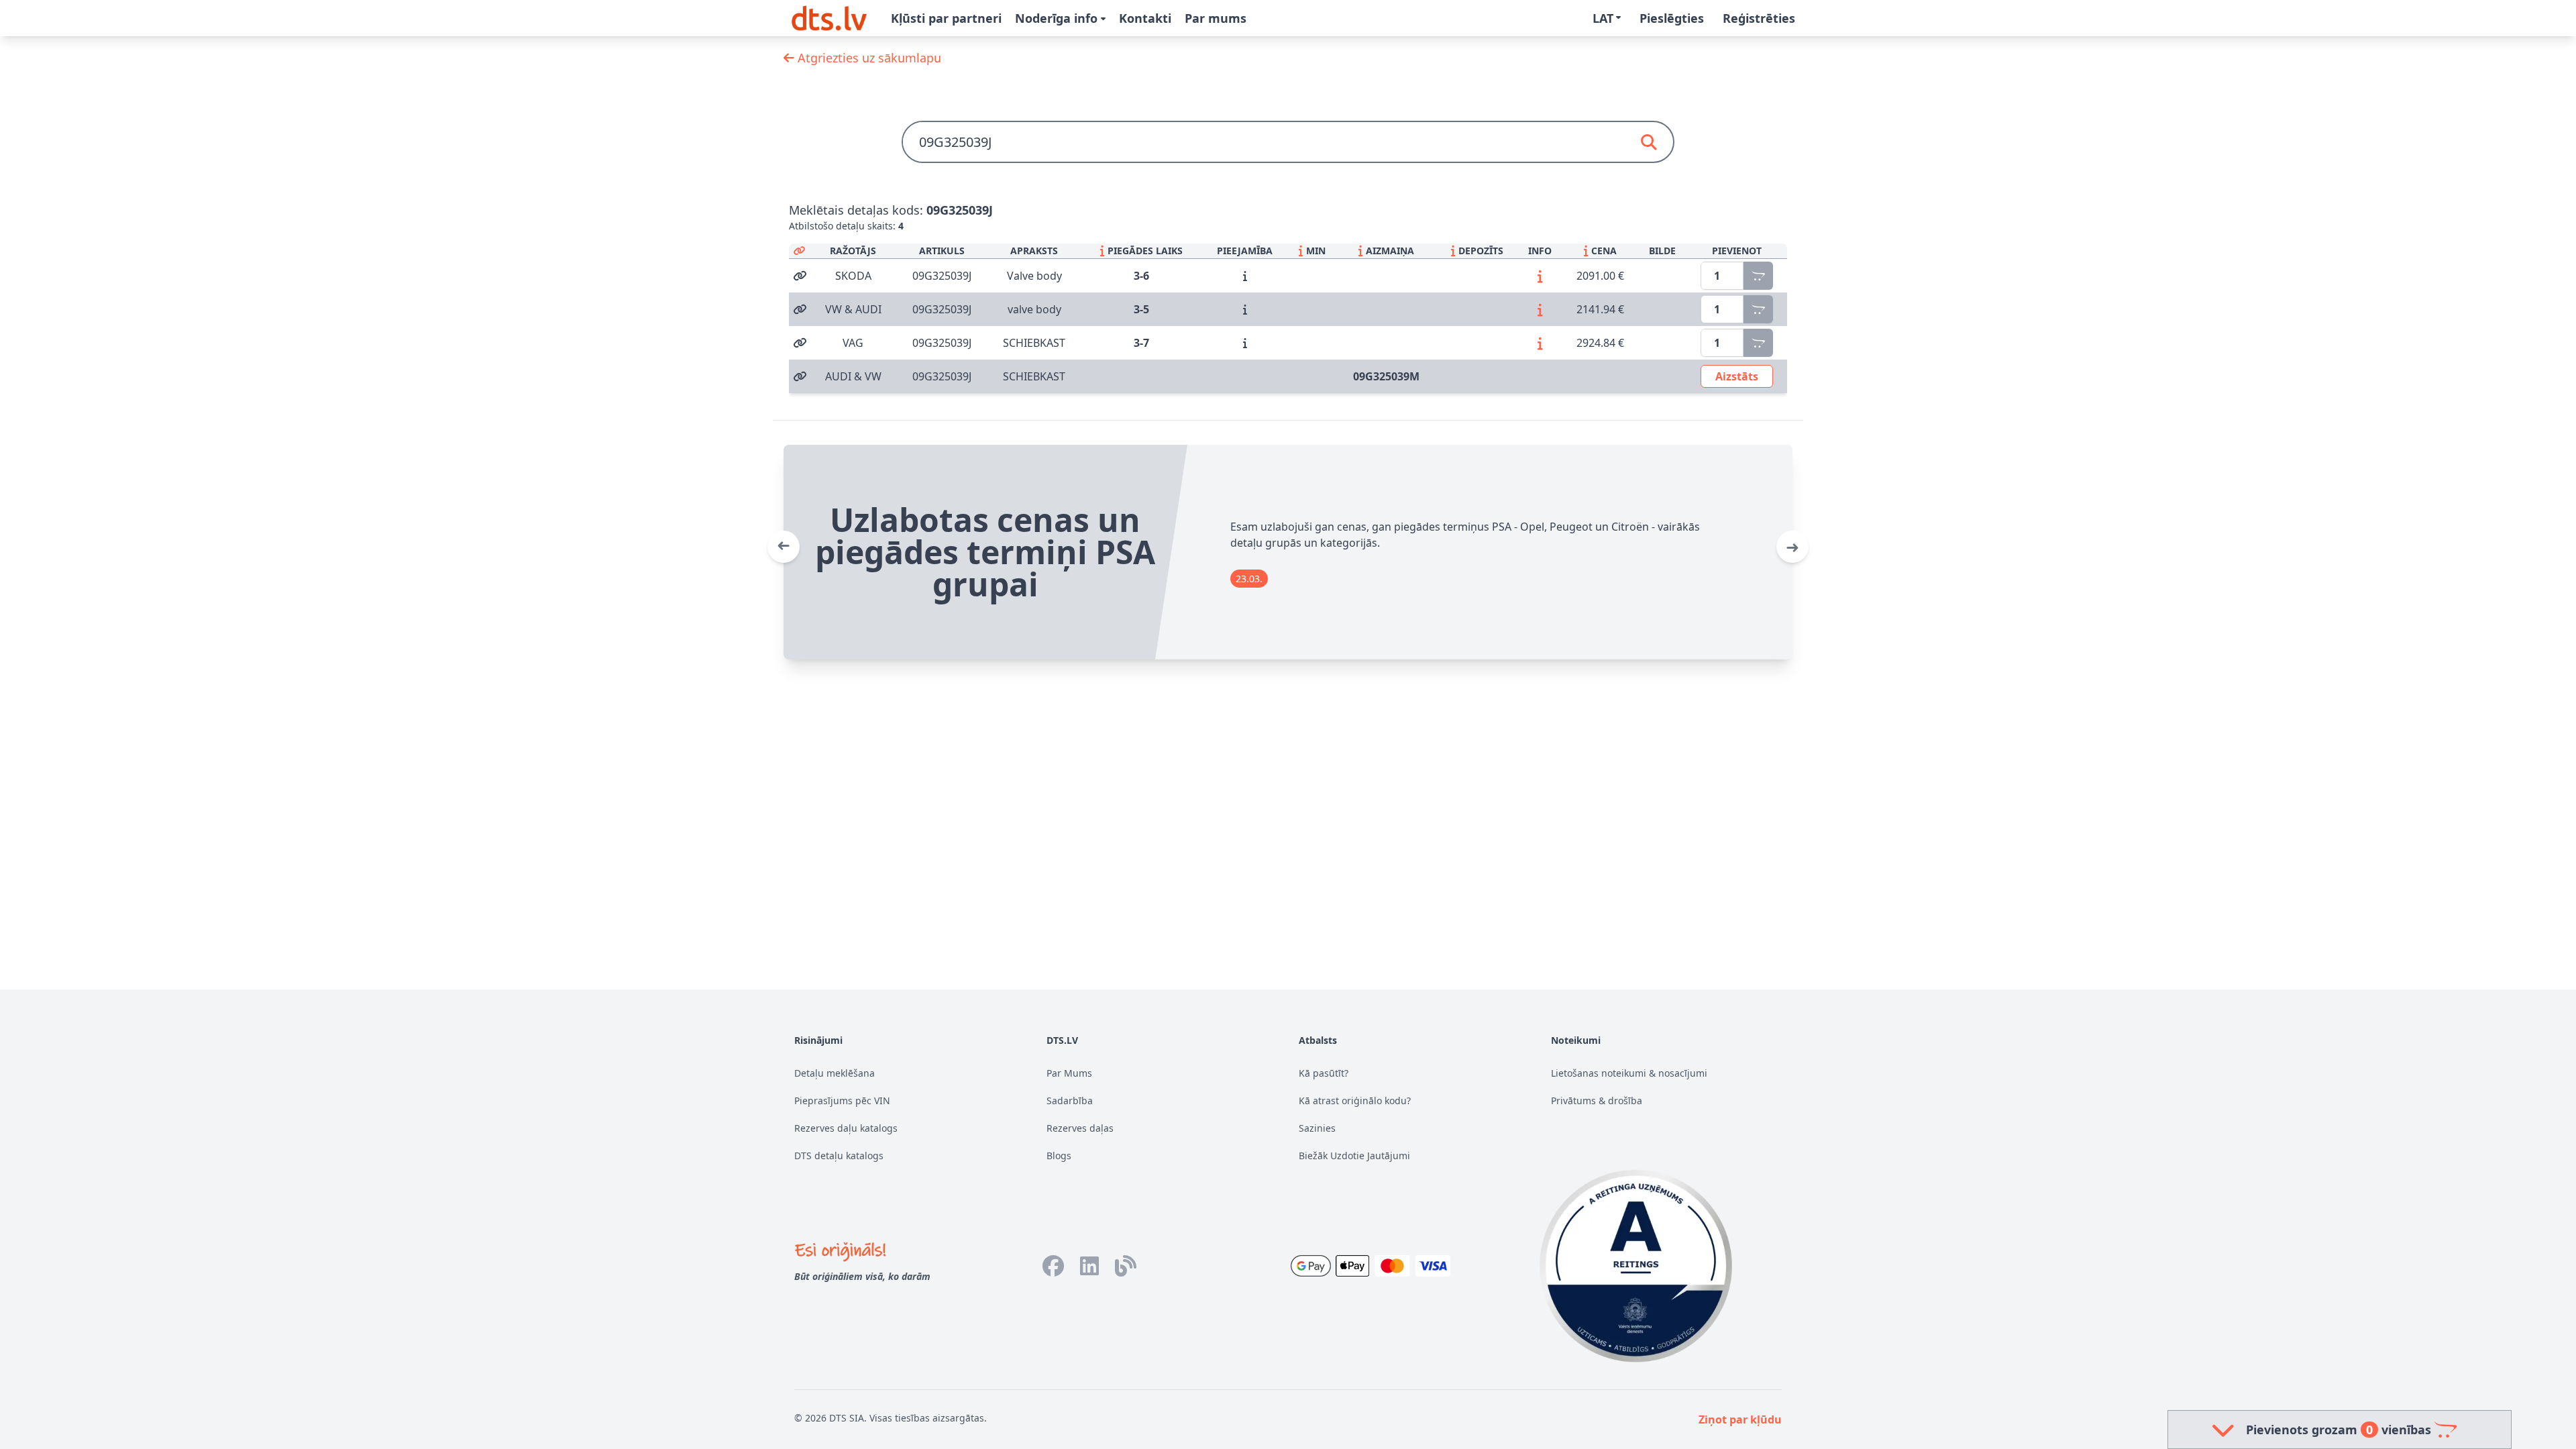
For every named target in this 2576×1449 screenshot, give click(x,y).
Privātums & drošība (1597, 1101)
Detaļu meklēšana (835, 1073)
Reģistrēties (1759, 18)
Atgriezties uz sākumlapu (868, 58)
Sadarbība (1070, 1101)
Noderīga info (1058, 18)
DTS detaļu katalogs (839, 1156)
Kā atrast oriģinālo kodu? (1355, 1101)
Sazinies (1317, 1128)
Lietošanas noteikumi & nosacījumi (1629, 1073)
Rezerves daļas (1080, 1128)
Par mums (1216, 18)
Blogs (1059, 1156)
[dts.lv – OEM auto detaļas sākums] (829, 18)
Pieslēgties (1672, 18)
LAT (1603, 18)
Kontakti (1145, 18)
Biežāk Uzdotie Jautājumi (1354, 1156)
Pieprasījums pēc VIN (842, 1101)
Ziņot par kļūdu (1740, 1419)
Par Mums (1069, 1073)
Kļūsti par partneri (946, 18)
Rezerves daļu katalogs (846, 1128)
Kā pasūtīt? (1324, 1073)
